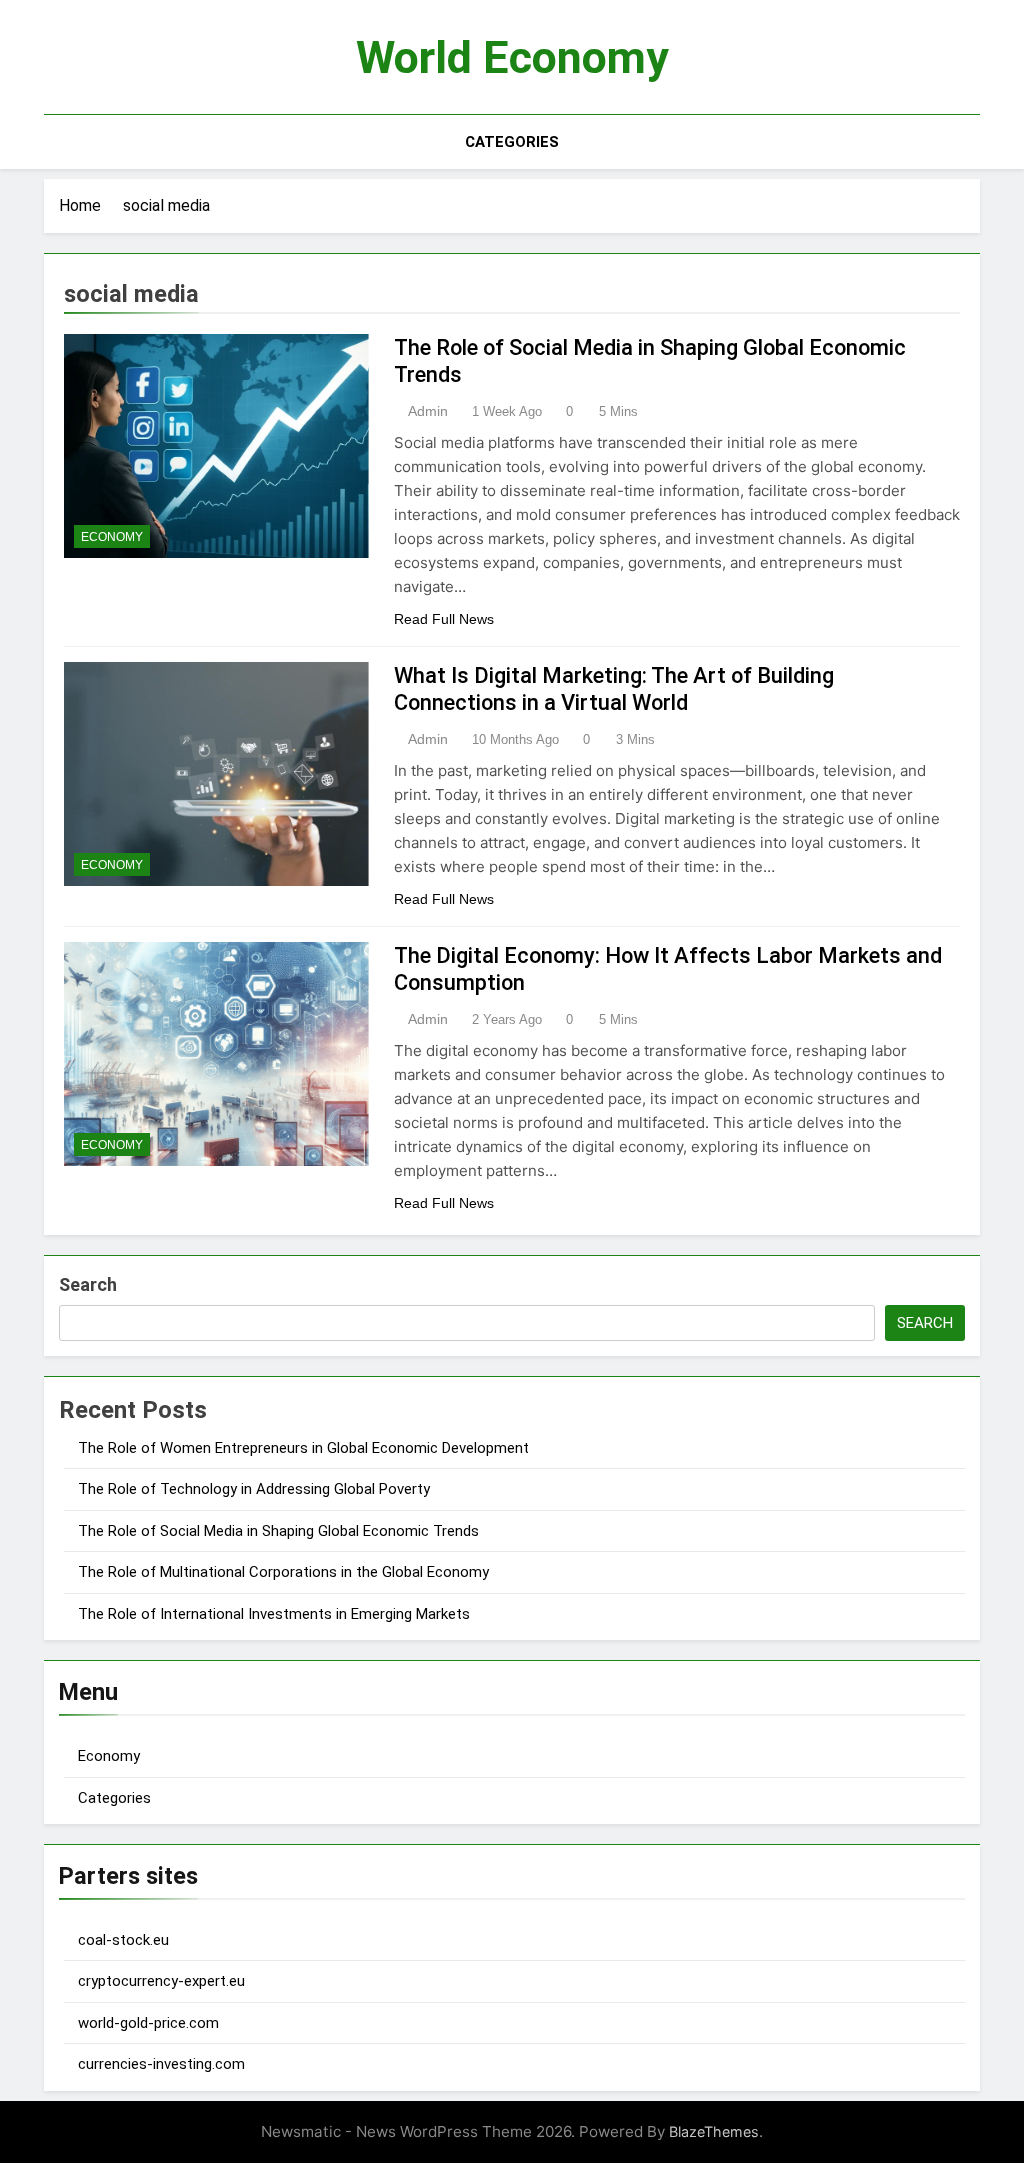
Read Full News (444, 619)
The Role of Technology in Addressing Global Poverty (254, 1489)
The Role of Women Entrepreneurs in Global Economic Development (303, 1448)
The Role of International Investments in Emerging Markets (274, 1614)
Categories (512, 142)
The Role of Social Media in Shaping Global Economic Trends (278, 1531)
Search (88, 1284)
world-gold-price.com (148, 2023)
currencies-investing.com (161, 2064)
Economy (112, 537)
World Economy (512, 57)
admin (428, 411)
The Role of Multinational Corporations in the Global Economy (283, 1572)
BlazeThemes (714, 2131)
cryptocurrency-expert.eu (161, 1981)
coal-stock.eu (123, 1940)
